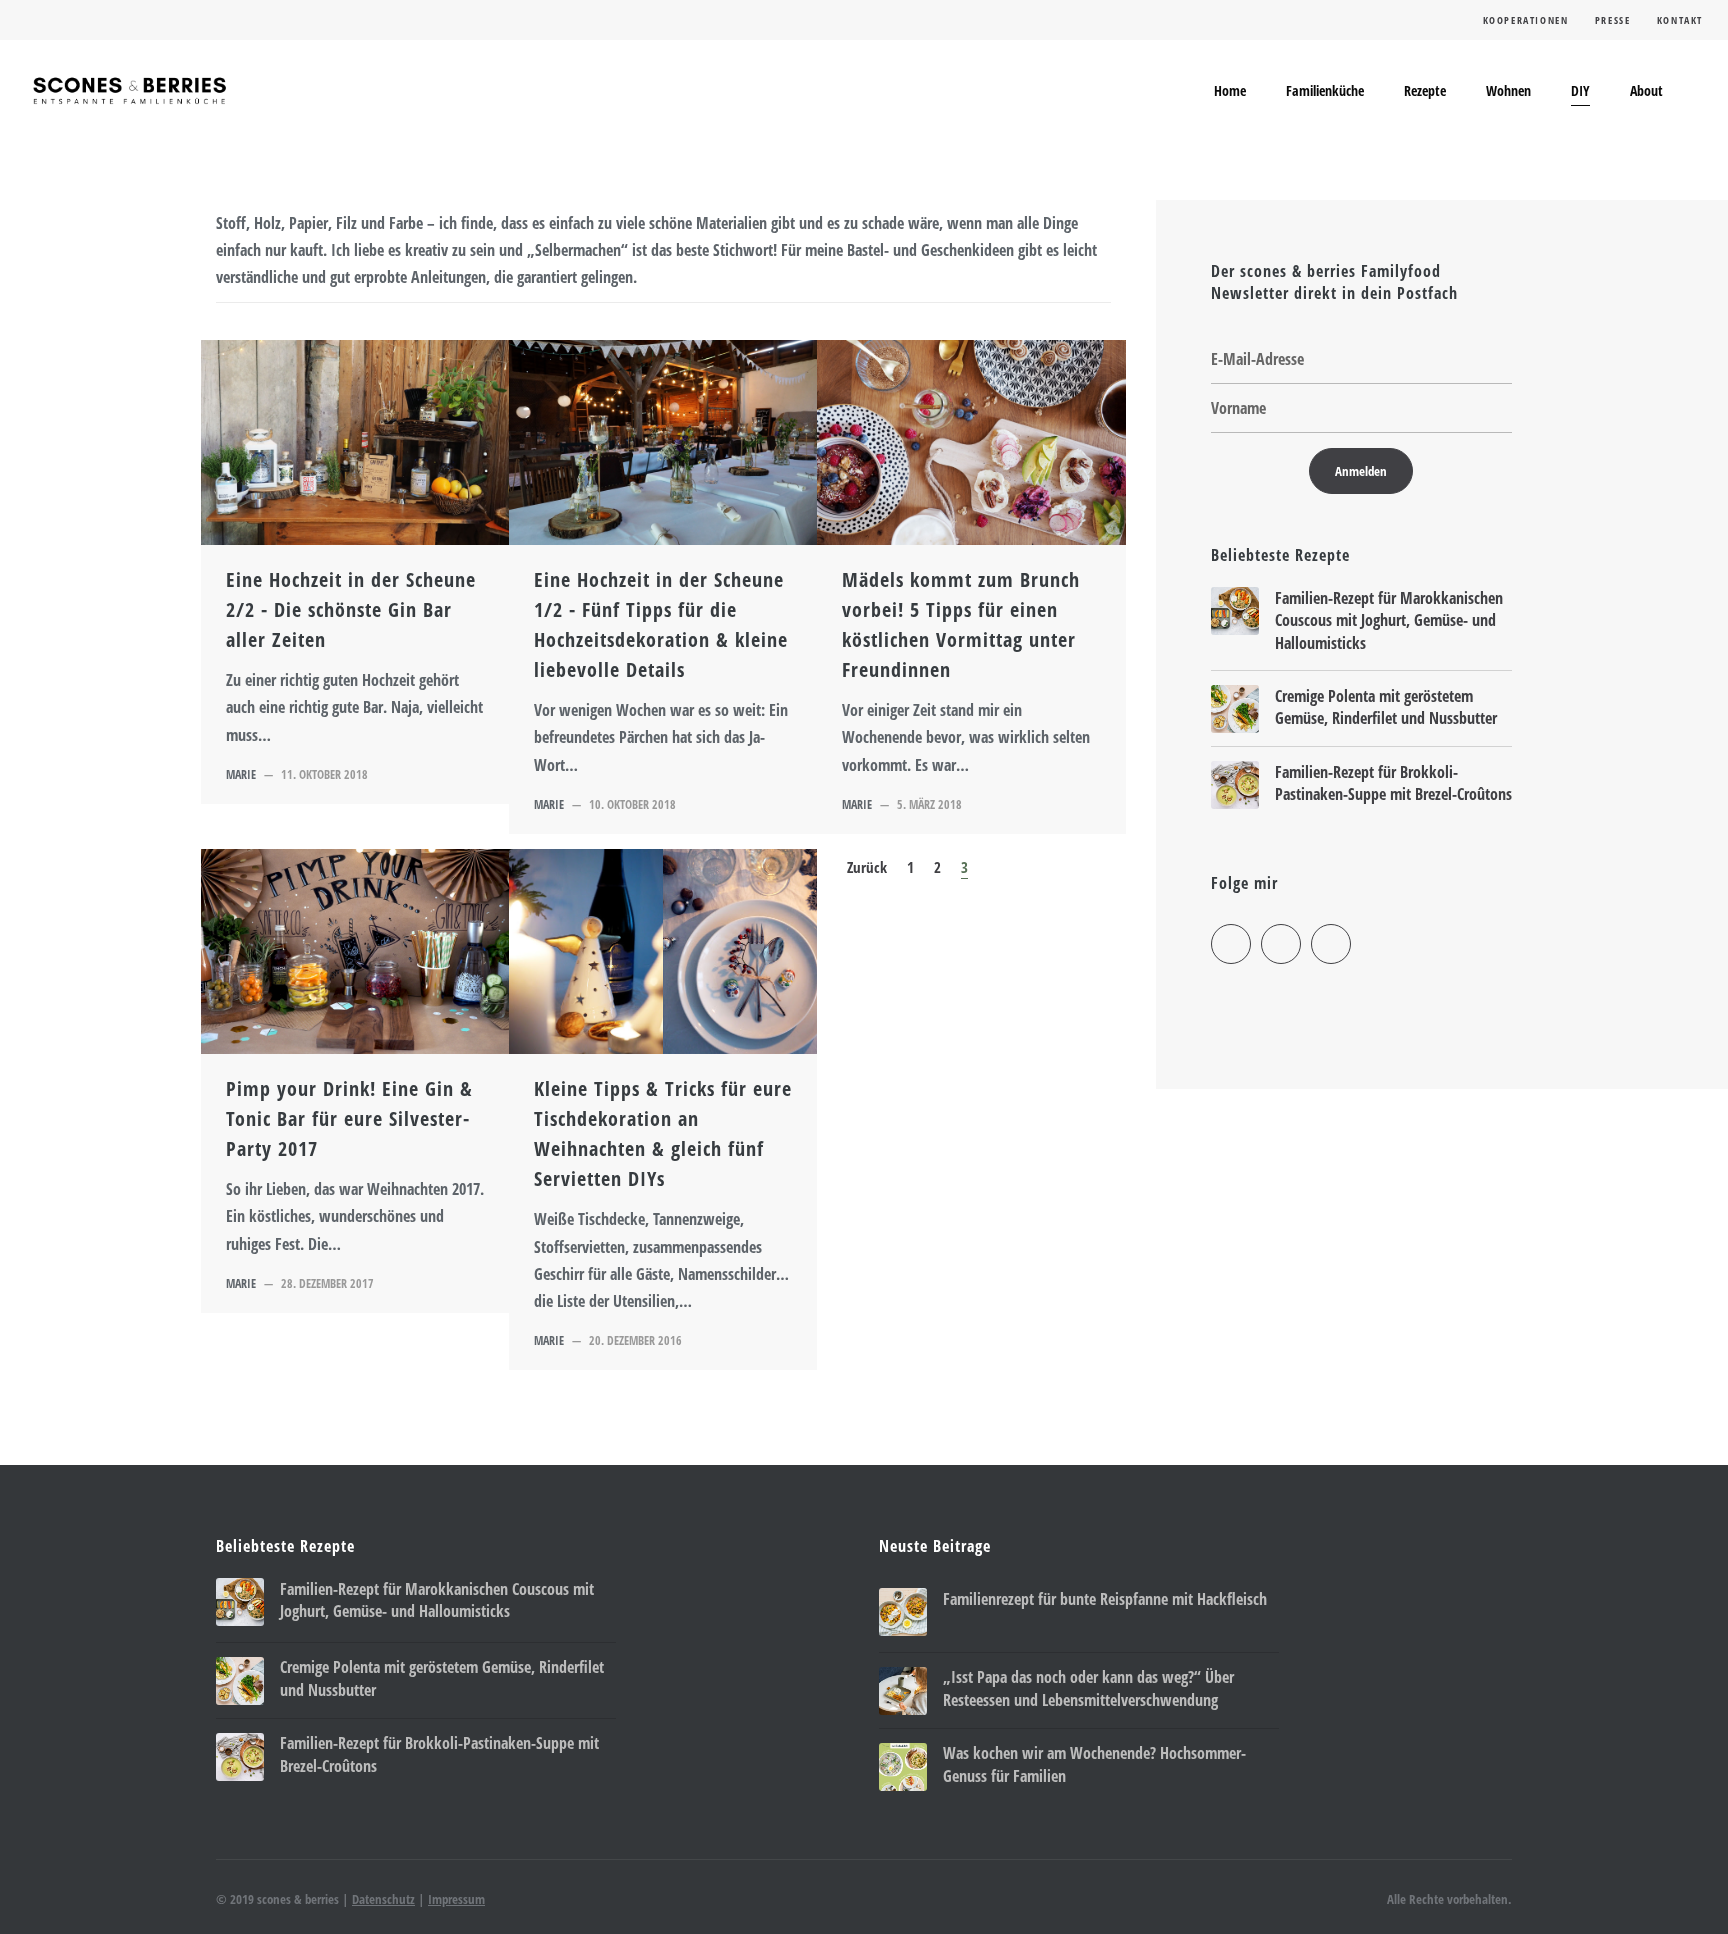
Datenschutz (383, 1899)
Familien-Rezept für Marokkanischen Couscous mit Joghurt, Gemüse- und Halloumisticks (1389, 620)
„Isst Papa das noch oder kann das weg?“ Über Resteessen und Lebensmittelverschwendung (1088, 1688)
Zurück (867, 867)
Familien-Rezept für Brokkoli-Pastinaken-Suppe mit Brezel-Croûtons (1393, 783)
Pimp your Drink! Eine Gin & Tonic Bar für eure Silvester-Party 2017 (349, 1118)
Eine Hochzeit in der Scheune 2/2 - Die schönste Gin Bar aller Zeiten (351, 609)
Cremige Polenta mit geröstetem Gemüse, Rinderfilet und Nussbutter (1386, 707)
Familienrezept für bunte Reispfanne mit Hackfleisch (1105, 1599)
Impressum (456, 1899)
